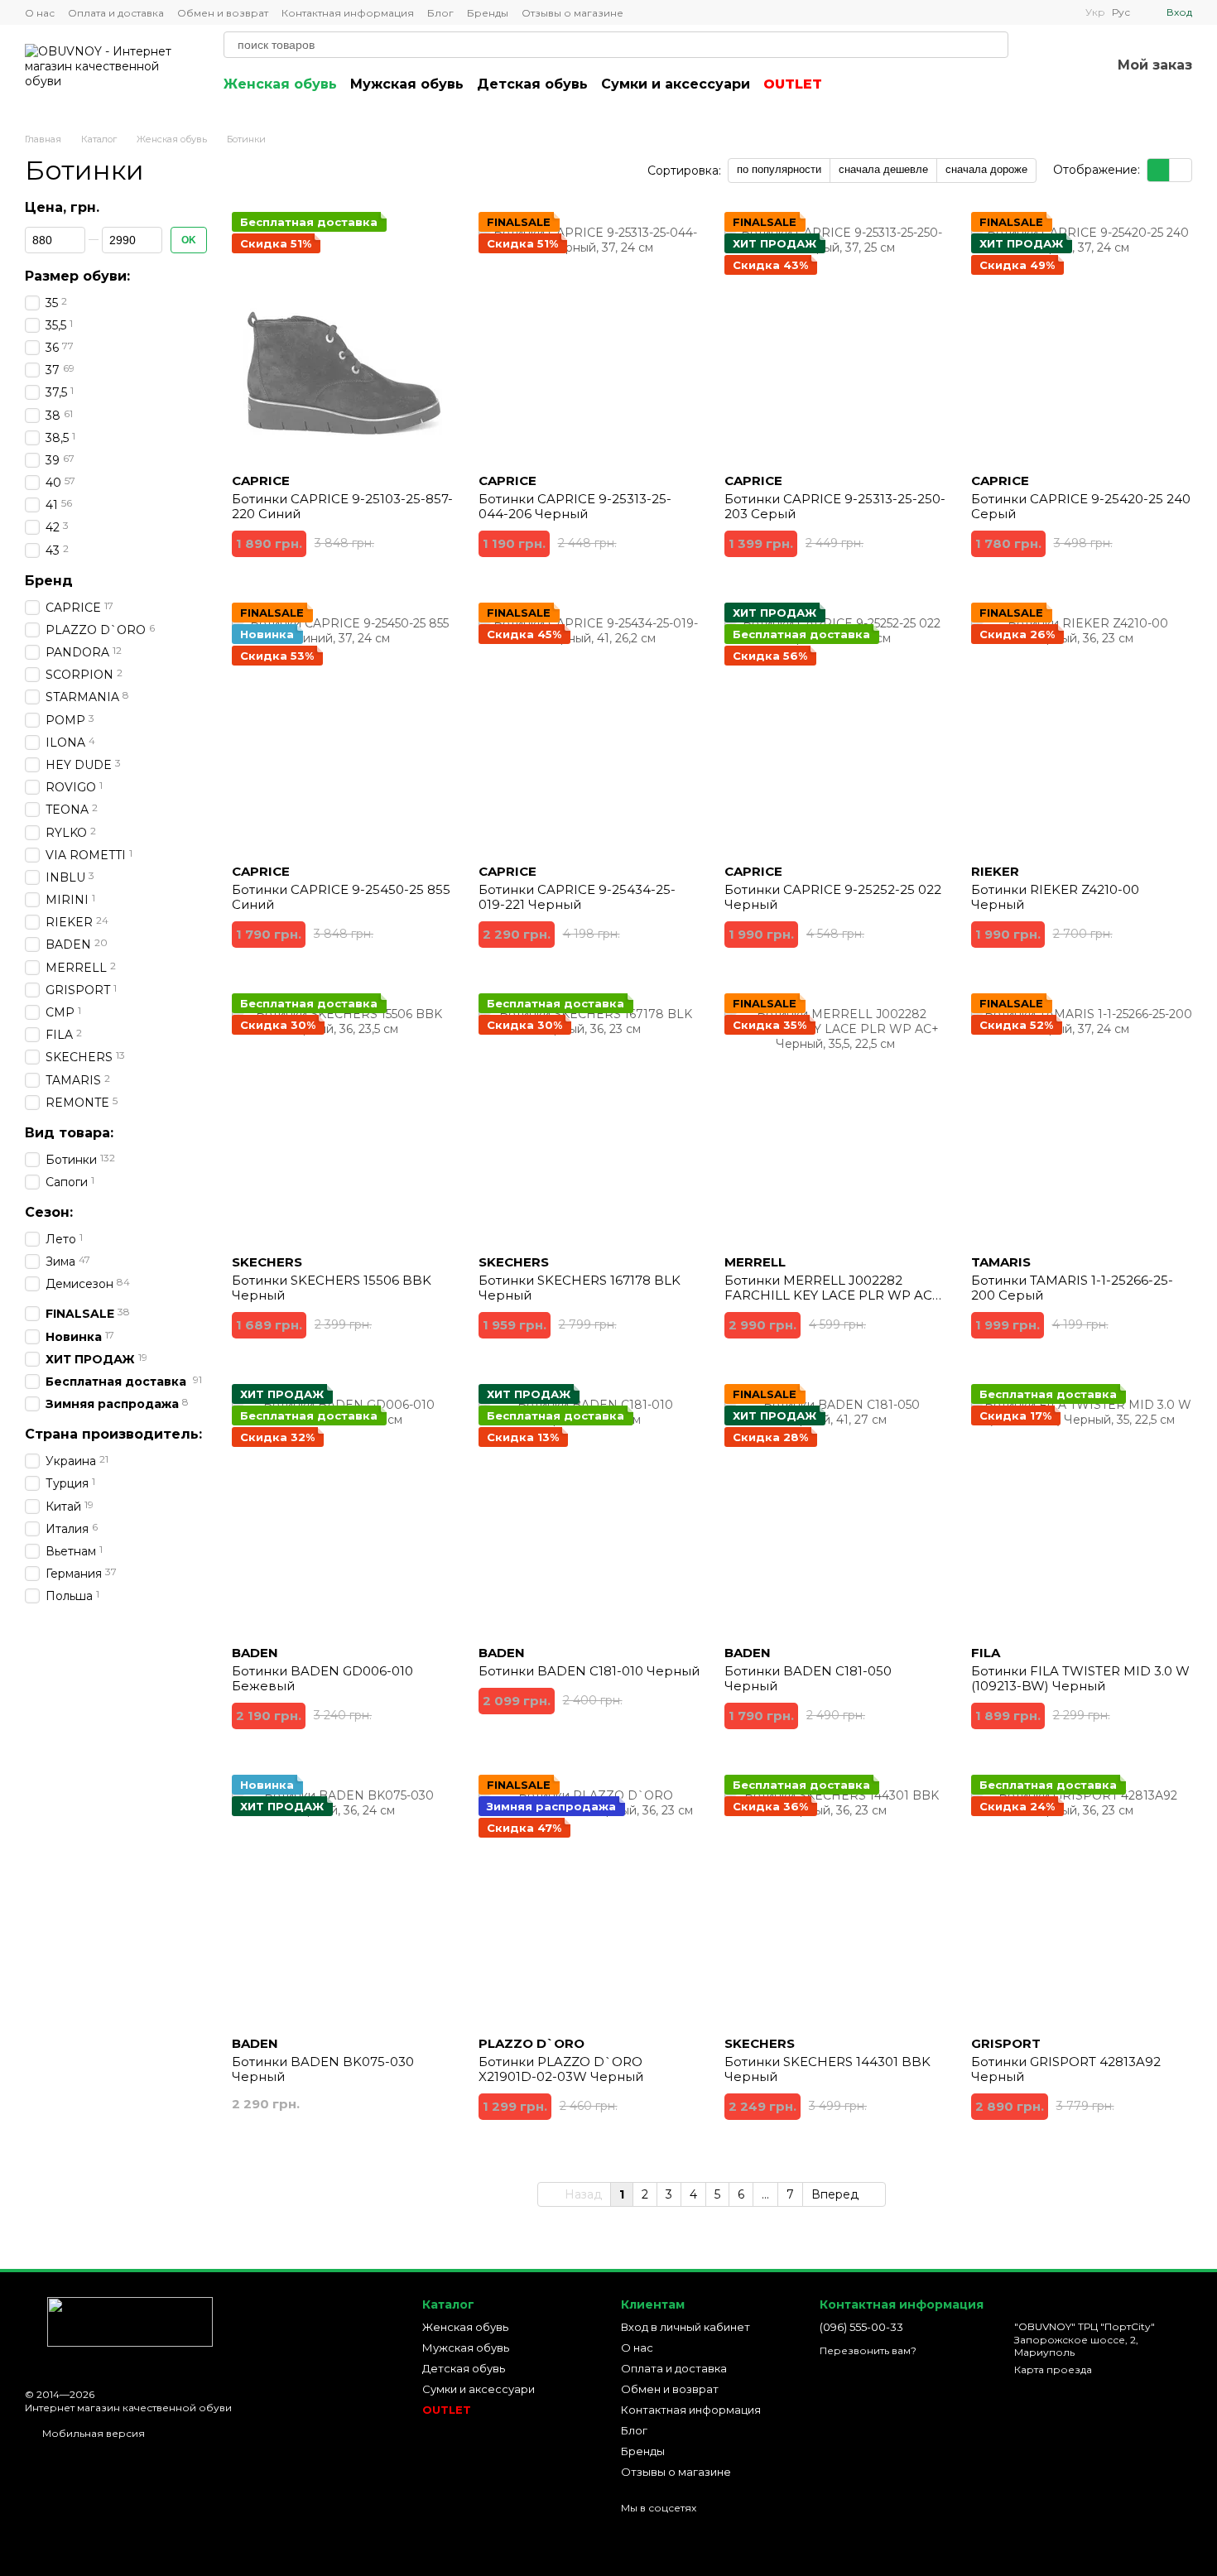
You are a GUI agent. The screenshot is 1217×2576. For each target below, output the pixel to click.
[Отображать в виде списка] (1181, 170)
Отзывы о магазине (572, 13)
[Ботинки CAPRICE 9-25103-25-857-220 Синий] (343, 336)
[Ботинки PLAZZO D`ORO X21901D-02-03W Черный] (589, 1899)
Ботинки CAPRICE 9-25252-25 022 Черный (833, 897)
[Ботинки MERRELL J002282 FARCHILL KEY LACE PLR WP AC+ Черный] (835, 1117)
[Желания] (1055, 66)
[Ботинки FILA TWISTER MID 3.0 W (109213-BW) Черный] (1082, 1508)
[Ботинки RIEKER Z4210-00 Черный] (1082, 727)
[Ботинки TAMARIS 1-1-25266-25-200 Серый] (1082, 1117)
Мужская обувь (407, 84)
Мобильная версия (92, 2433)
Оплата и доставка (116, 13)
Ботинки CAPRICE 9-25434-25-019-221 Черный (577, 897)
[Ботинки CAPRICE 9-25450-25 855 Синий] (343, 727)
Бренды (488, 13)
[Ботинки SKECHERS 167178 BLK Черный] (589, 1117)
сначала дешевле (883, 169)
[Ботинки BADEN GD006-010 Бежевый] (343, 1508)
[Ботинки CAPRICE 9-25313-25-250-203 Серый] (835, 336)
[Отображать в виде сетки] (1159, 170)
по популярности (779, 169)
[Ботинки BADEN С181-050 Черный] (835, 1508)
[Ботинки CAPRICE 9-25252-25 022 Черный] (835, 727)
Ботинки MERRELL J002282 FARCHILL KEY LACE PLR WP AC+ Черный (832, 1295)
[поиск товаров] (995, 45)
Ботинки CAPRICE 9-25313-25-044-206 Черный (575, 506)
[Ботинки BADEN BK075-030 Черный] (343, 1899)
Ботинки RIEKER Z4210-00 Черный (1055, 897)
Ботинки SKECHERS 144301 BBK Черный (827, 2069)
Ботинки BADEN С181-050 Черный (808, 1678)
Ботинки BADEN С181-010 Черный (589, 1671)
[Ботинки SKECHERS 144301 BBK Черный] (835, 1899)
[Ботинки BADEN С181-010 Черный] (589, 1508)
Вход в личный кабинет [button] (685, 2327)
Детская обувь (532, 84)
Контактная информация (348, 13)
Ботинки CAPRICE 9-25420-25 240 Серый (1081, 506)
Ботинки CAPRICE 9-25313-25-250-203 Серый (835, 506)
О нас (40, 13)
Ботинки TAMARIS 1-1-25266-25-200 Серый (1072, 1288)
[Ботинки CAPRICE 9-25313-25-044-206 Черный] (589, 336)
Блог (440, 13)
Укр (1095, 12)
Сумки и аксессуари (676, 84)
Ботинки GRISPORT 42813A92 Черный (1066, 2069)
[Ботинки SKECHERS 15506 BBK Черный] (343, 1117)
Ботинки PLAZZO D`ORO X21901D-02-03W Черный (561, 2069)
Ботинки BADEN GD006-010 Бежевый (322, 1678)
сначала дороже (986, 169)
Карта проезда (1053, 2369)
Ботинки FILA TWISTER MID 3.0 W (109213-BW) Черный (1080, 1678)
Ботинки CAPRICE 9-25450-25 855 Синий (341, 897)
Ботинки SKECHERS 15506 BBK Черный (332, 1288)
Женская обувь (280, 84)
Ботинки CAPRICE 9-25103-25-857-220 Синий (342, 506)
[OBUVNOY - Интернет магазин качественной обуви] (119, 2321)
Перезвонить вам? (868, 2350)
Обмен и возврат (223, 13)
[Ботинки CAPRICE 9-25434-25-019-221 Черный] (589, 727)
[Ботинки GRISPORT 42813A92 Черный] (1082, 1899)
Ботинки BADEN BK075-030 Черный (323, 2069)
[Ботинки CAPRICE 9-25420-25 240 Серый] (1082, 336)
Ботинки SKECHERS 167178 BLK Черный (580, 1288)
